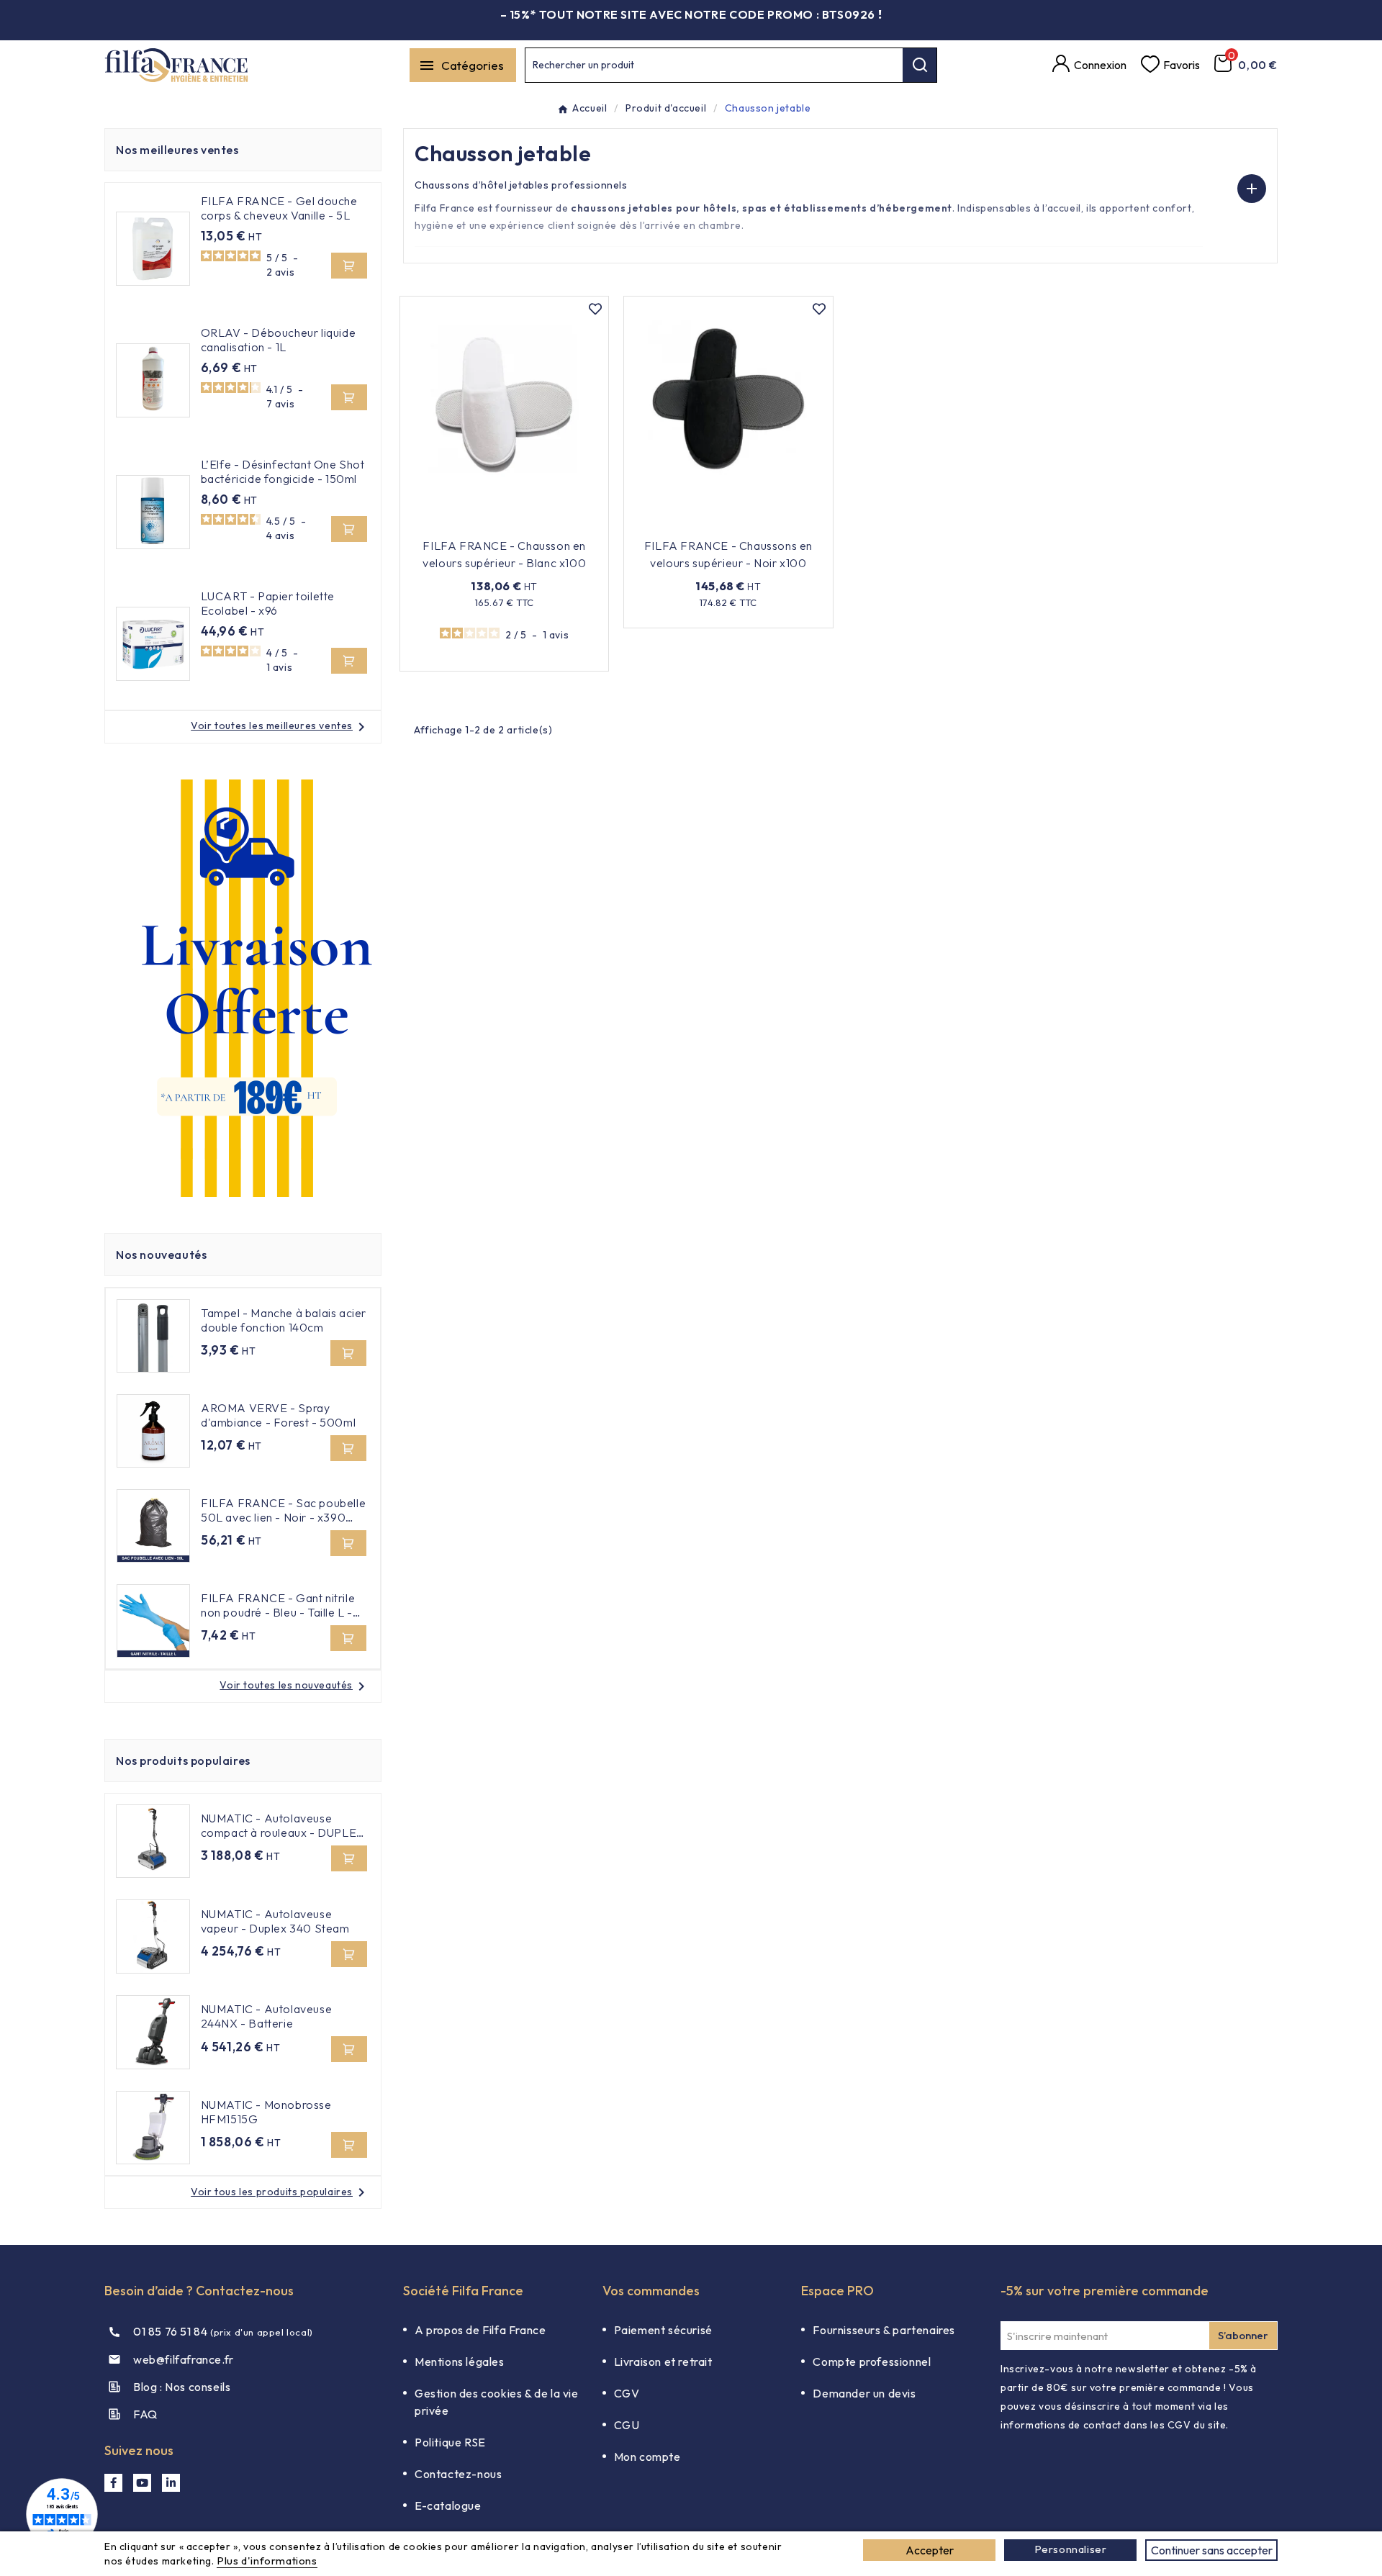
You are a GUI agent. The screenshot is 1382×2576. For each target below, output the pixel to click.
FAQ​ (145, 2414)
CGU (627, 2425)
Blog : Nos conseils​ (182, 2387)
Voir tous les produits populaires (280, 2192)
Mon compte (647, 2457)
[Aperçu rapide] (569, 524)
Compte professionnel (872, 2362)
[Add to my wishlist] (595, 309)
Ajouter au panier (495, 524)
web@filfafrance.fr (184, 2359)
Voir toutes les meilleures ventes (280, 726)
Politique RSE (450, 2442)
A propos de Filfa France (480, 2330)
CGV (627, 2393)
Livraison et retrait (663, 2362)
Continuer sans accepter (1212, 2550)
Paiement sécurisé (663, 2330)
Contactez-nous (458, 2474)
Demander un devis (864, 2393)
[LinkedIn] (171, 2483)
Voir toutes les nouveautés (295, 1685)
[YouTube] (142, 2483)
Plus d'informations (267, 2561)
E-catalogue (448, 2505)
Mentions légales (460, 2362)
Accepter (930, 2550)
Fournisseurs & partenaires (884, 2330)
